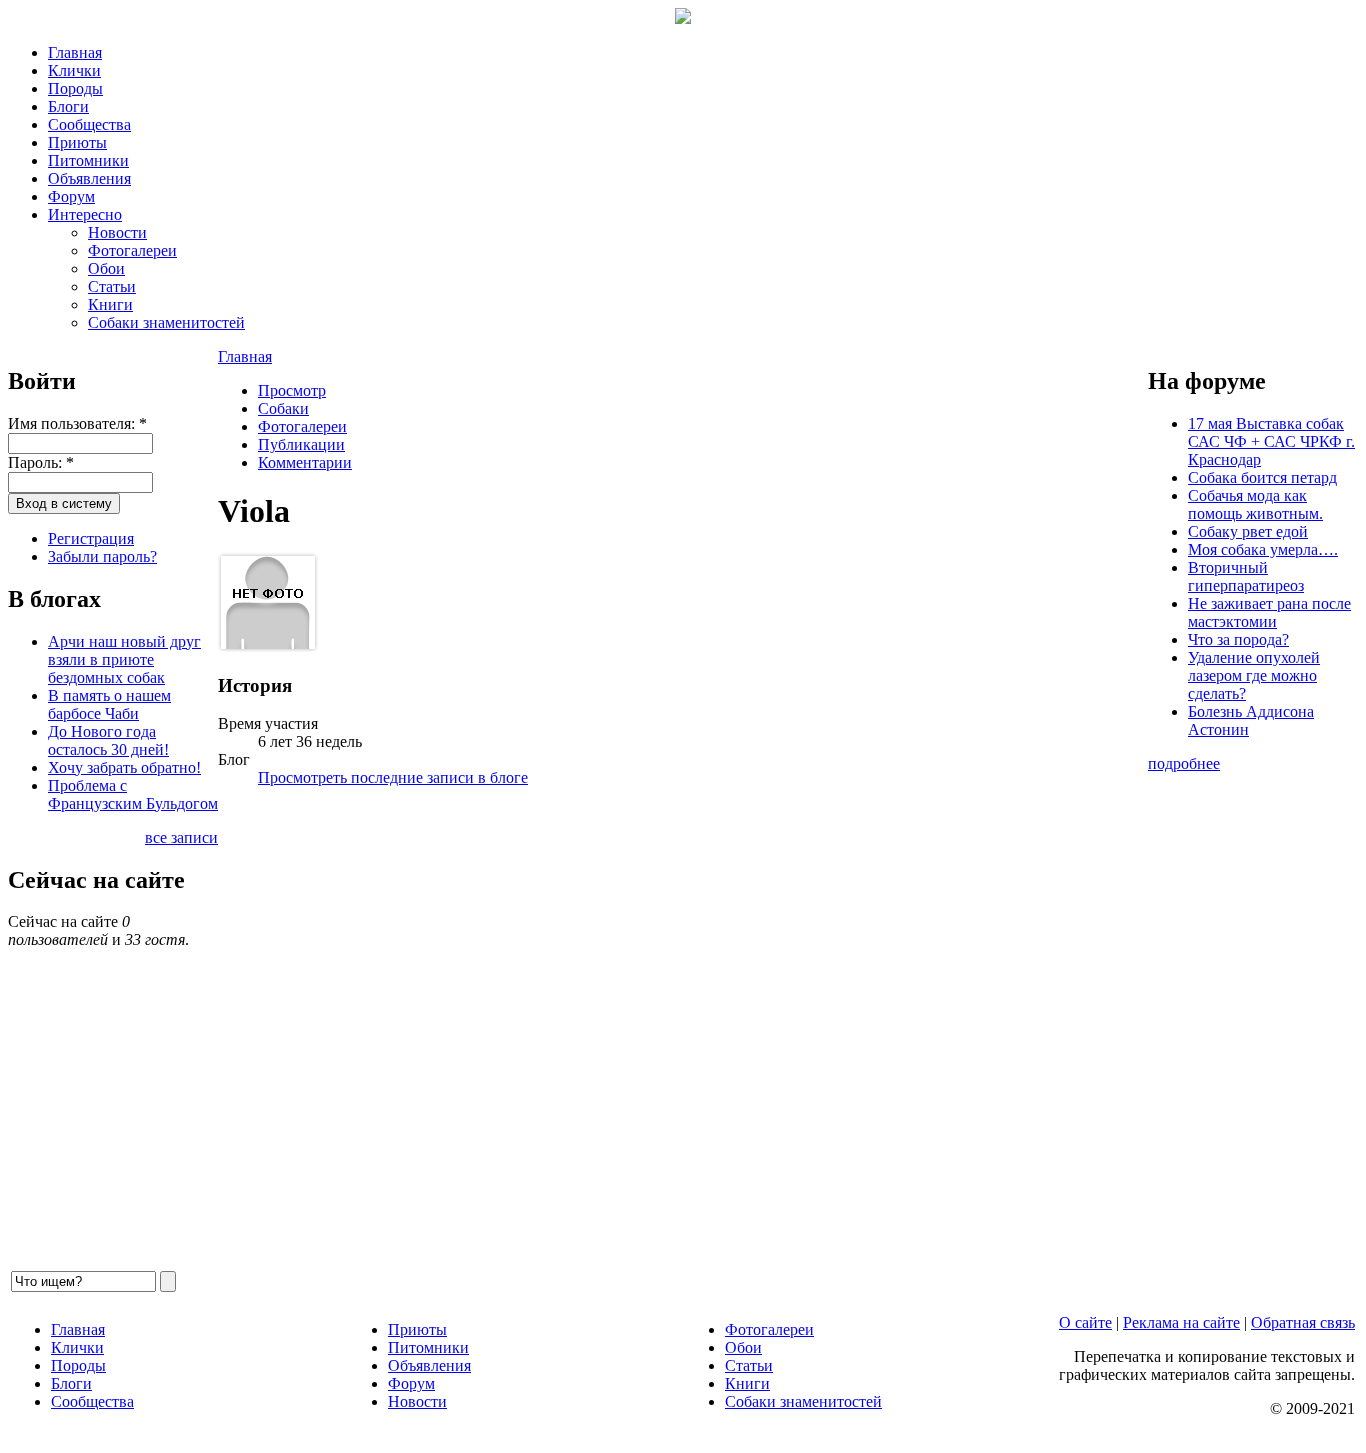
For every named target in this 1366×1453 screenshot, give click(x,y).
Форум (71, 196)
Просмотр (292, 390)
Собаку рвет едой (1248, 531)
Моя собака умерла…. (1263, 549)
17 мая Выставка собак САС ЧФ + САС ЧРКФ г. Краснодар (1271, 441)
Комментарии (305, 462)
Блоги (68, 106)
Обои (106, 268)
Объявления (89, 178)
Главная (75, 52)
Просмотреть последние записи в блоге (393, 777)
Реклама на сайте (1181, 1322)
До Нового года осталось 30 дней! (108, 740)
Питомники (88, 160)
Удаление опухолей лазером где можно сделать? (1254, 675)
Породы (75, 88)
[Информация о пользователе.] (268, 646)
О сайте (1085, 1322)
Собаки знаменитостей (166, 322)
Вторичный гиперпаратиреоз (1246, 576)
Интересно (85, 214)
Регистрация (91, 538)
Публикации (301, 444)
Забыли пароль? (102, 556)
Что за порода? (1238, 639)
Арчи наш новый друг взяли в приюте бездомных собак (124, 659)
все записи (181, 837)
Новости (117, 232)
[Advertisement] (683, 1035)
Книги (110, 304)
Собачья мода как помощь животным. (1255, 504)
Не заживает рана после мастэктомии (1269, 612)
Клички (74, 70)
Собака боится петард (1262, 477)
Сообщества (89, 124)
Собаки (283, 408)
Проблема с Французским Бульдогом (133, 794)
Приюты (77, 142)
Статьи (112, 286)
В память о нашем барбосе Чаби (109, 704)
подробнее (1184, 763)
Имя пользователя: (77, 423)
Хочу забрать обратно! (124, 767)
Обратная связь (1303, 1322)
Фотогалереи (132, 250)
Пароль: (41, 462)
